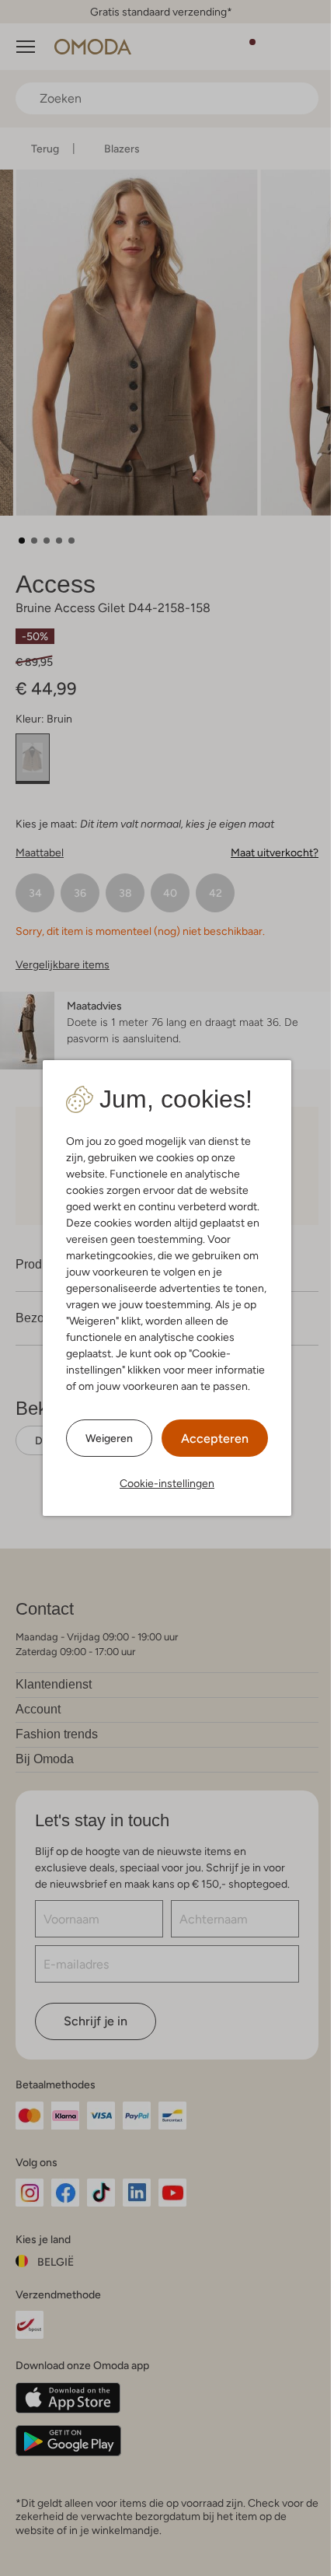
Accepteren (215, 1438)
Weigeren (109, 1438)
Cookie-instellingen (167, 1483)
